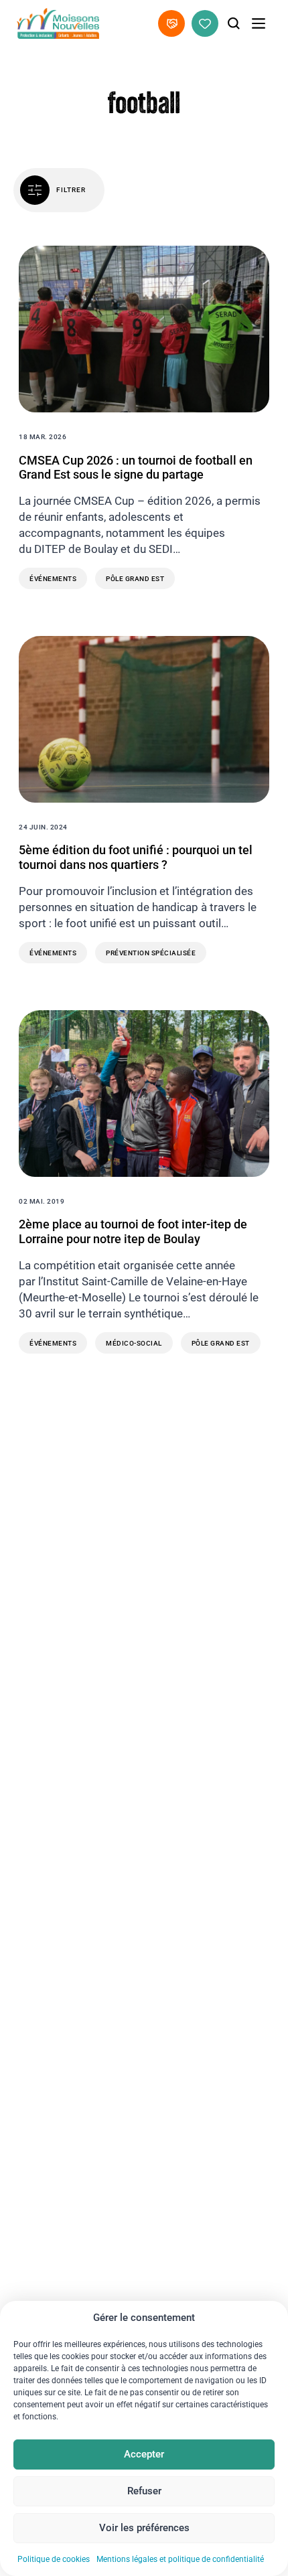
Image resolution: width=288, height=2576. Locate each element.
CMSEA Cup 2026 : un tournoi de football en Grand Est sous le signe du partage (136, 468)
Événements (53, 579)
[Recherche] (234, 23)
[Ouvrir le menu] (259, 23)
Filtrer (71, 190)
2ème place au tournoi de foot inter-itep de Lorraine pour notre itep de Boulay (133, 1231)
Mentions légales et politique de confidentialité (180, 2559)
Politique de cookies (54, 2559)
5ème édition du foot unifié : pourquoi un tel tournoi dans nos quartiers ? (136, 857)
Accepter (144, 2454)
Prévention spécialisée (151, 953)
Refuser (144, 2491)
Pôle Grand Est (135, 579)
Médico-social (134, 1343)
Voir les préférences (144, 2528)
